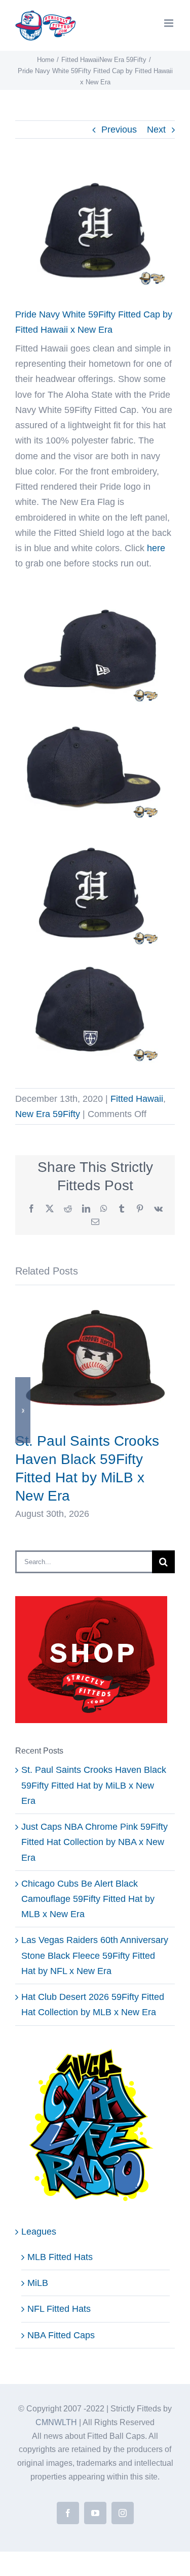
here (156, 548)
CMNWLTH (56, 2422)
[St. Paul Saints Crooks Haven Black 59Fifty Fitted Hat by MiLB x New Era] (95, 1305)
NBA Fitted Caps (61, 2335)
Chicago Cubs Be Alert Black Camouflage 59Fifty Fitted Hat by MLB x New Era (88, 1899)
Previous (119, 130)
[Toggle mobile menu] (169, 23)
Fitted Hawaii (137, 1099)
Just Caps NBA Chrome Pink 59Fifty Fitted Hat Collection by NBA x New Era (94, 1842)
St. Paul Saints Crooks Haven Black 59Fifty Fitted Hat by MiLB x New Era (94, 1785)
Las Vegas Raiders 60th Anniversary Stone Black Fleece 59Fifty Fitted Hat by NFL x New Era (95, 1955)
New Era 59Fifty (48, 1114)
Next (156, 130)
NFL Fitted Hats (59, 2309)
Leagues (39, 2232)
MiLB (38, 2283)
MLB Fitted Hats (60, 2257)
